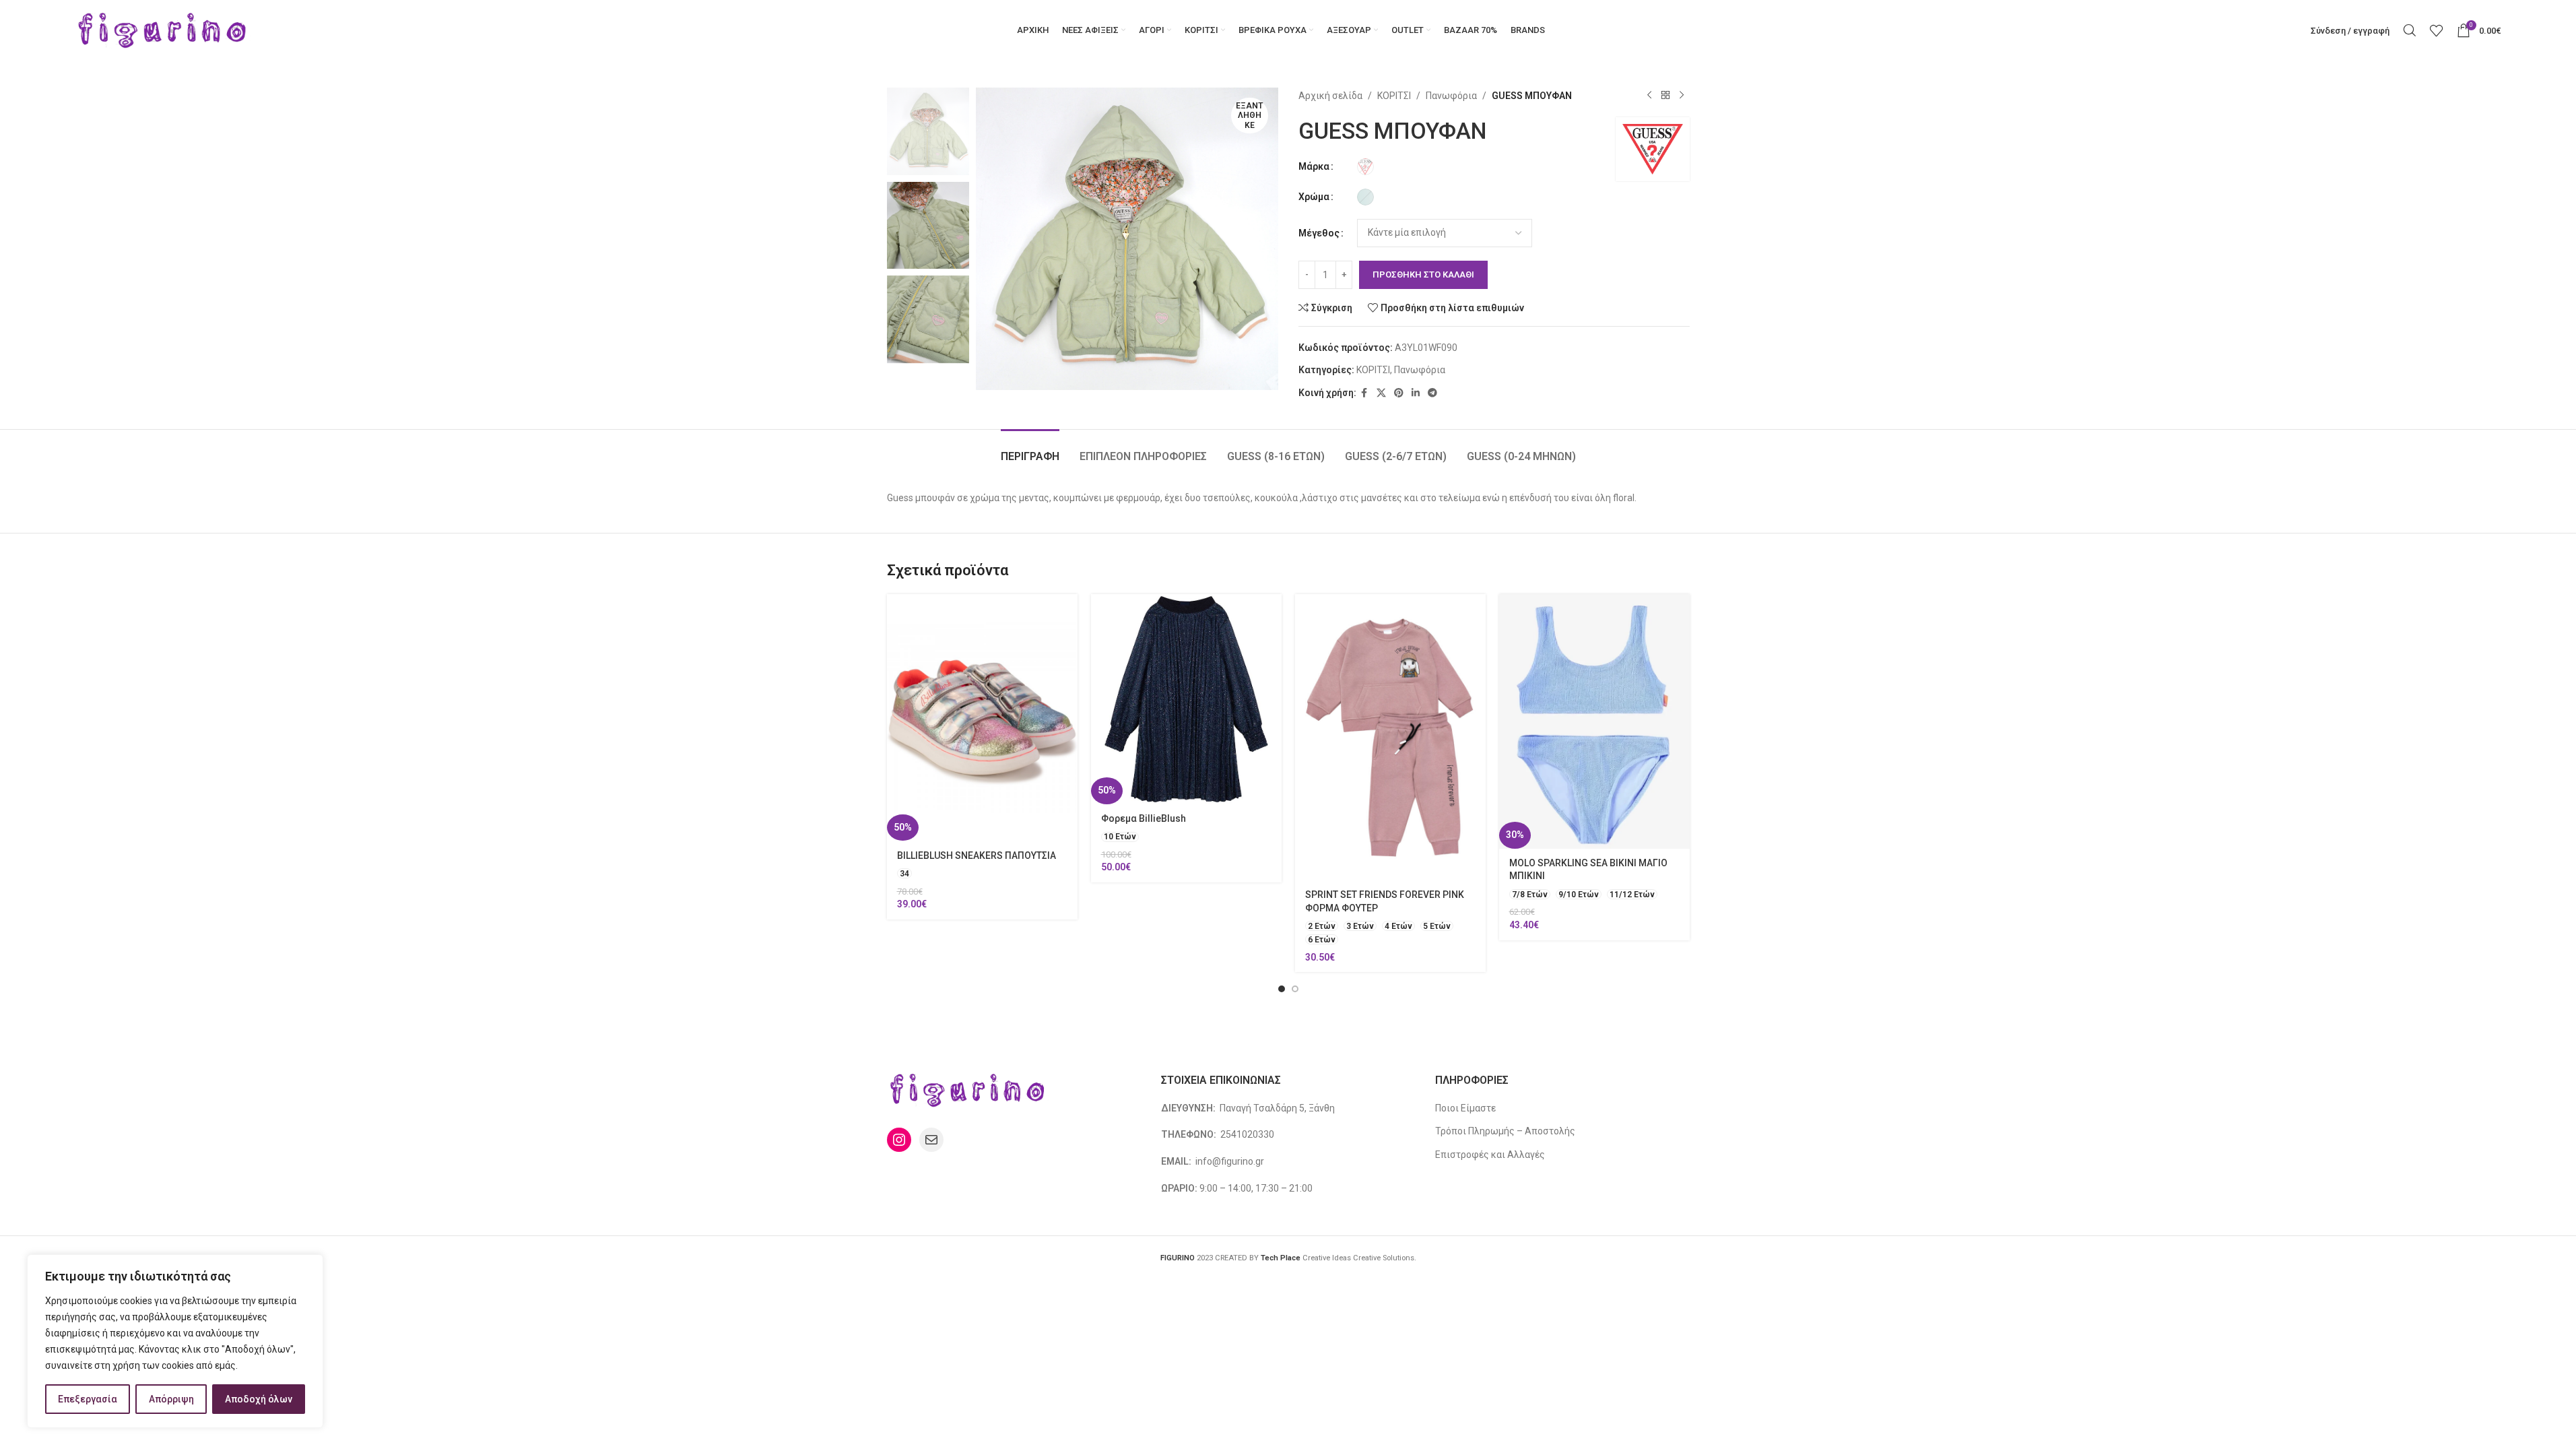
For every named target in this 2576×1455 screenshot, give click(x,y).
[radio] (1365, 167)
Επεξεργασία (88, 1399)
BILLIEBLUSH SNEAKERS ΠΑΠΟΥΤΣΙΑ (977, 855)
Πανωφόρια (1451, 96)
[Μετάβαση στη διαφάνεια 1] (1282, 989)
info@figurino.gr (1229, 1161)
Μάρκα (1314, 166)
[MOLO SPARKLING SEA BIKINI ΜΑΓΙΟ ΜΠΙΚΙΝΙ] (1594, 721)
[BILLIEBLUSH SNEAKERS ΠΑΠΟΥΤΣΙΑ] (982, 717)
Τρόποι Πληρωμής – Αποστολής (1505, 1131)
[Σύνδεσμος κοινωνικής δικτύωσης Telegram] (1432, 393)
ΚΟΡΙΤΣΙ (1394, 96)
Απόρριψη (171, 1399)
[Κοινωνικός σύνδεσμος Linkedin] (1416, 393)
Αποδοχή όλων (259, 1399)
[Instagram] (899, 1140)
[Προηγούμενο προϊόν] (1649, 96)
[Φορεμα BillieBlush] (1186, 699)
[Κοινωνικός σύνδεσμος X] (1381, 393)
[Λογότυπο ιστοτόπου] (163, 30)
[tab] (1030, 450)
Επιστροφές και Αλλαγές (1490, 1155)
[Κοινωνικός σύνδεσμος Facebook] (1364, 393)
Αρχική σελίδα (1330, 96)
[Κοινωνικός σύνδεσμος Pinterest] (1399, 393)
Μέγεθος (1319, 233)
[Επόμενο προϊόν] (1682, 96)
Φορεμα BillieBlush (1144, 818)
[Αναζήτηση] (2410, 30)
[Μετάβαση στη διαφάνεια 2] (1295, 989)
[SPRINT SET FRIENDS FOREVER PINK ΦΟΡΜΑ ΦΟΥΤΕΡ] (1390, 737)
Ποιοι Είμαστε (1465, 1108)
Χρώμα (1314, 197)
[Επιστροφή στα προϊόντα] (1665, 96)
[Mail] (931, 1140)
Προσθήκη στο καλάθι (1423, 274)
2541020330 (1247, 1134)
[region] (175, 1341)
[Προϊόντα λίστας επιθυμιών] (2437, 30)
